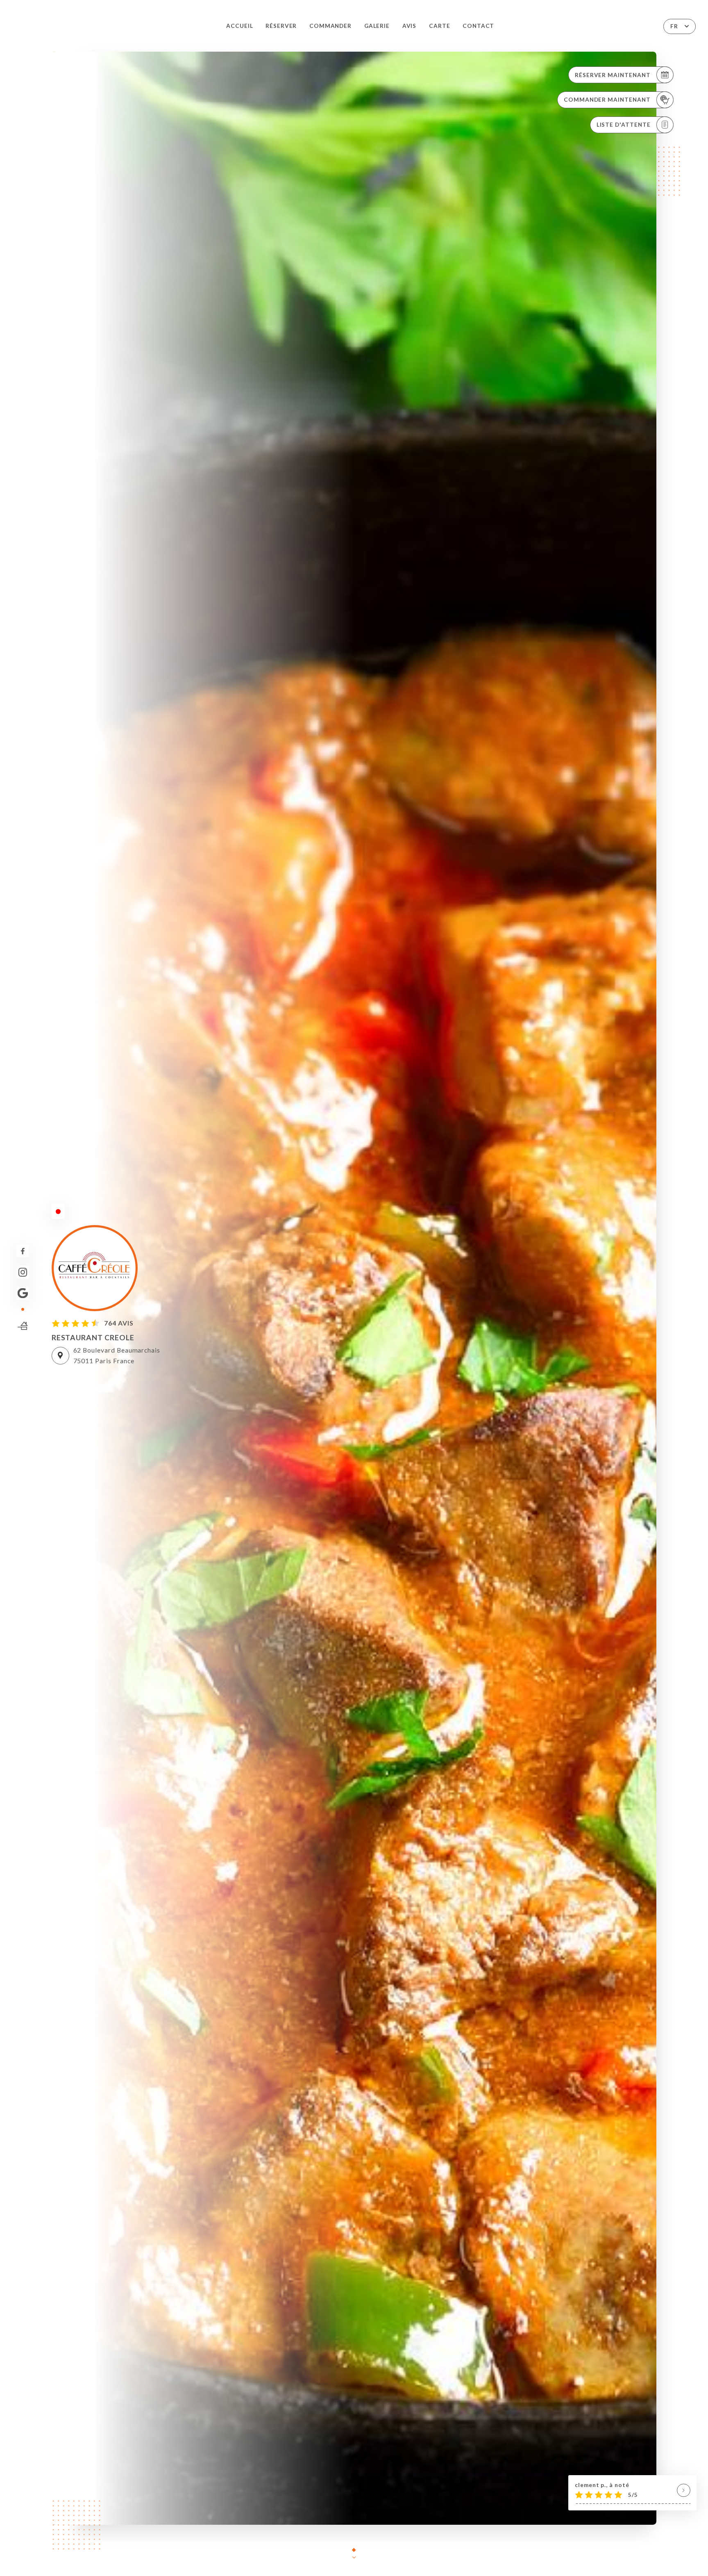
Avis (410, 26)
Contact (479, 26)
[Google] (23, 1293)
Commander (330, 26)
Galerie (377, 26)
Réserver (281, 26)
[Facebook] (23, 1251)
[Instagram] (23, 1272)
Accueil (240, 26)
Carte (440, 26)
